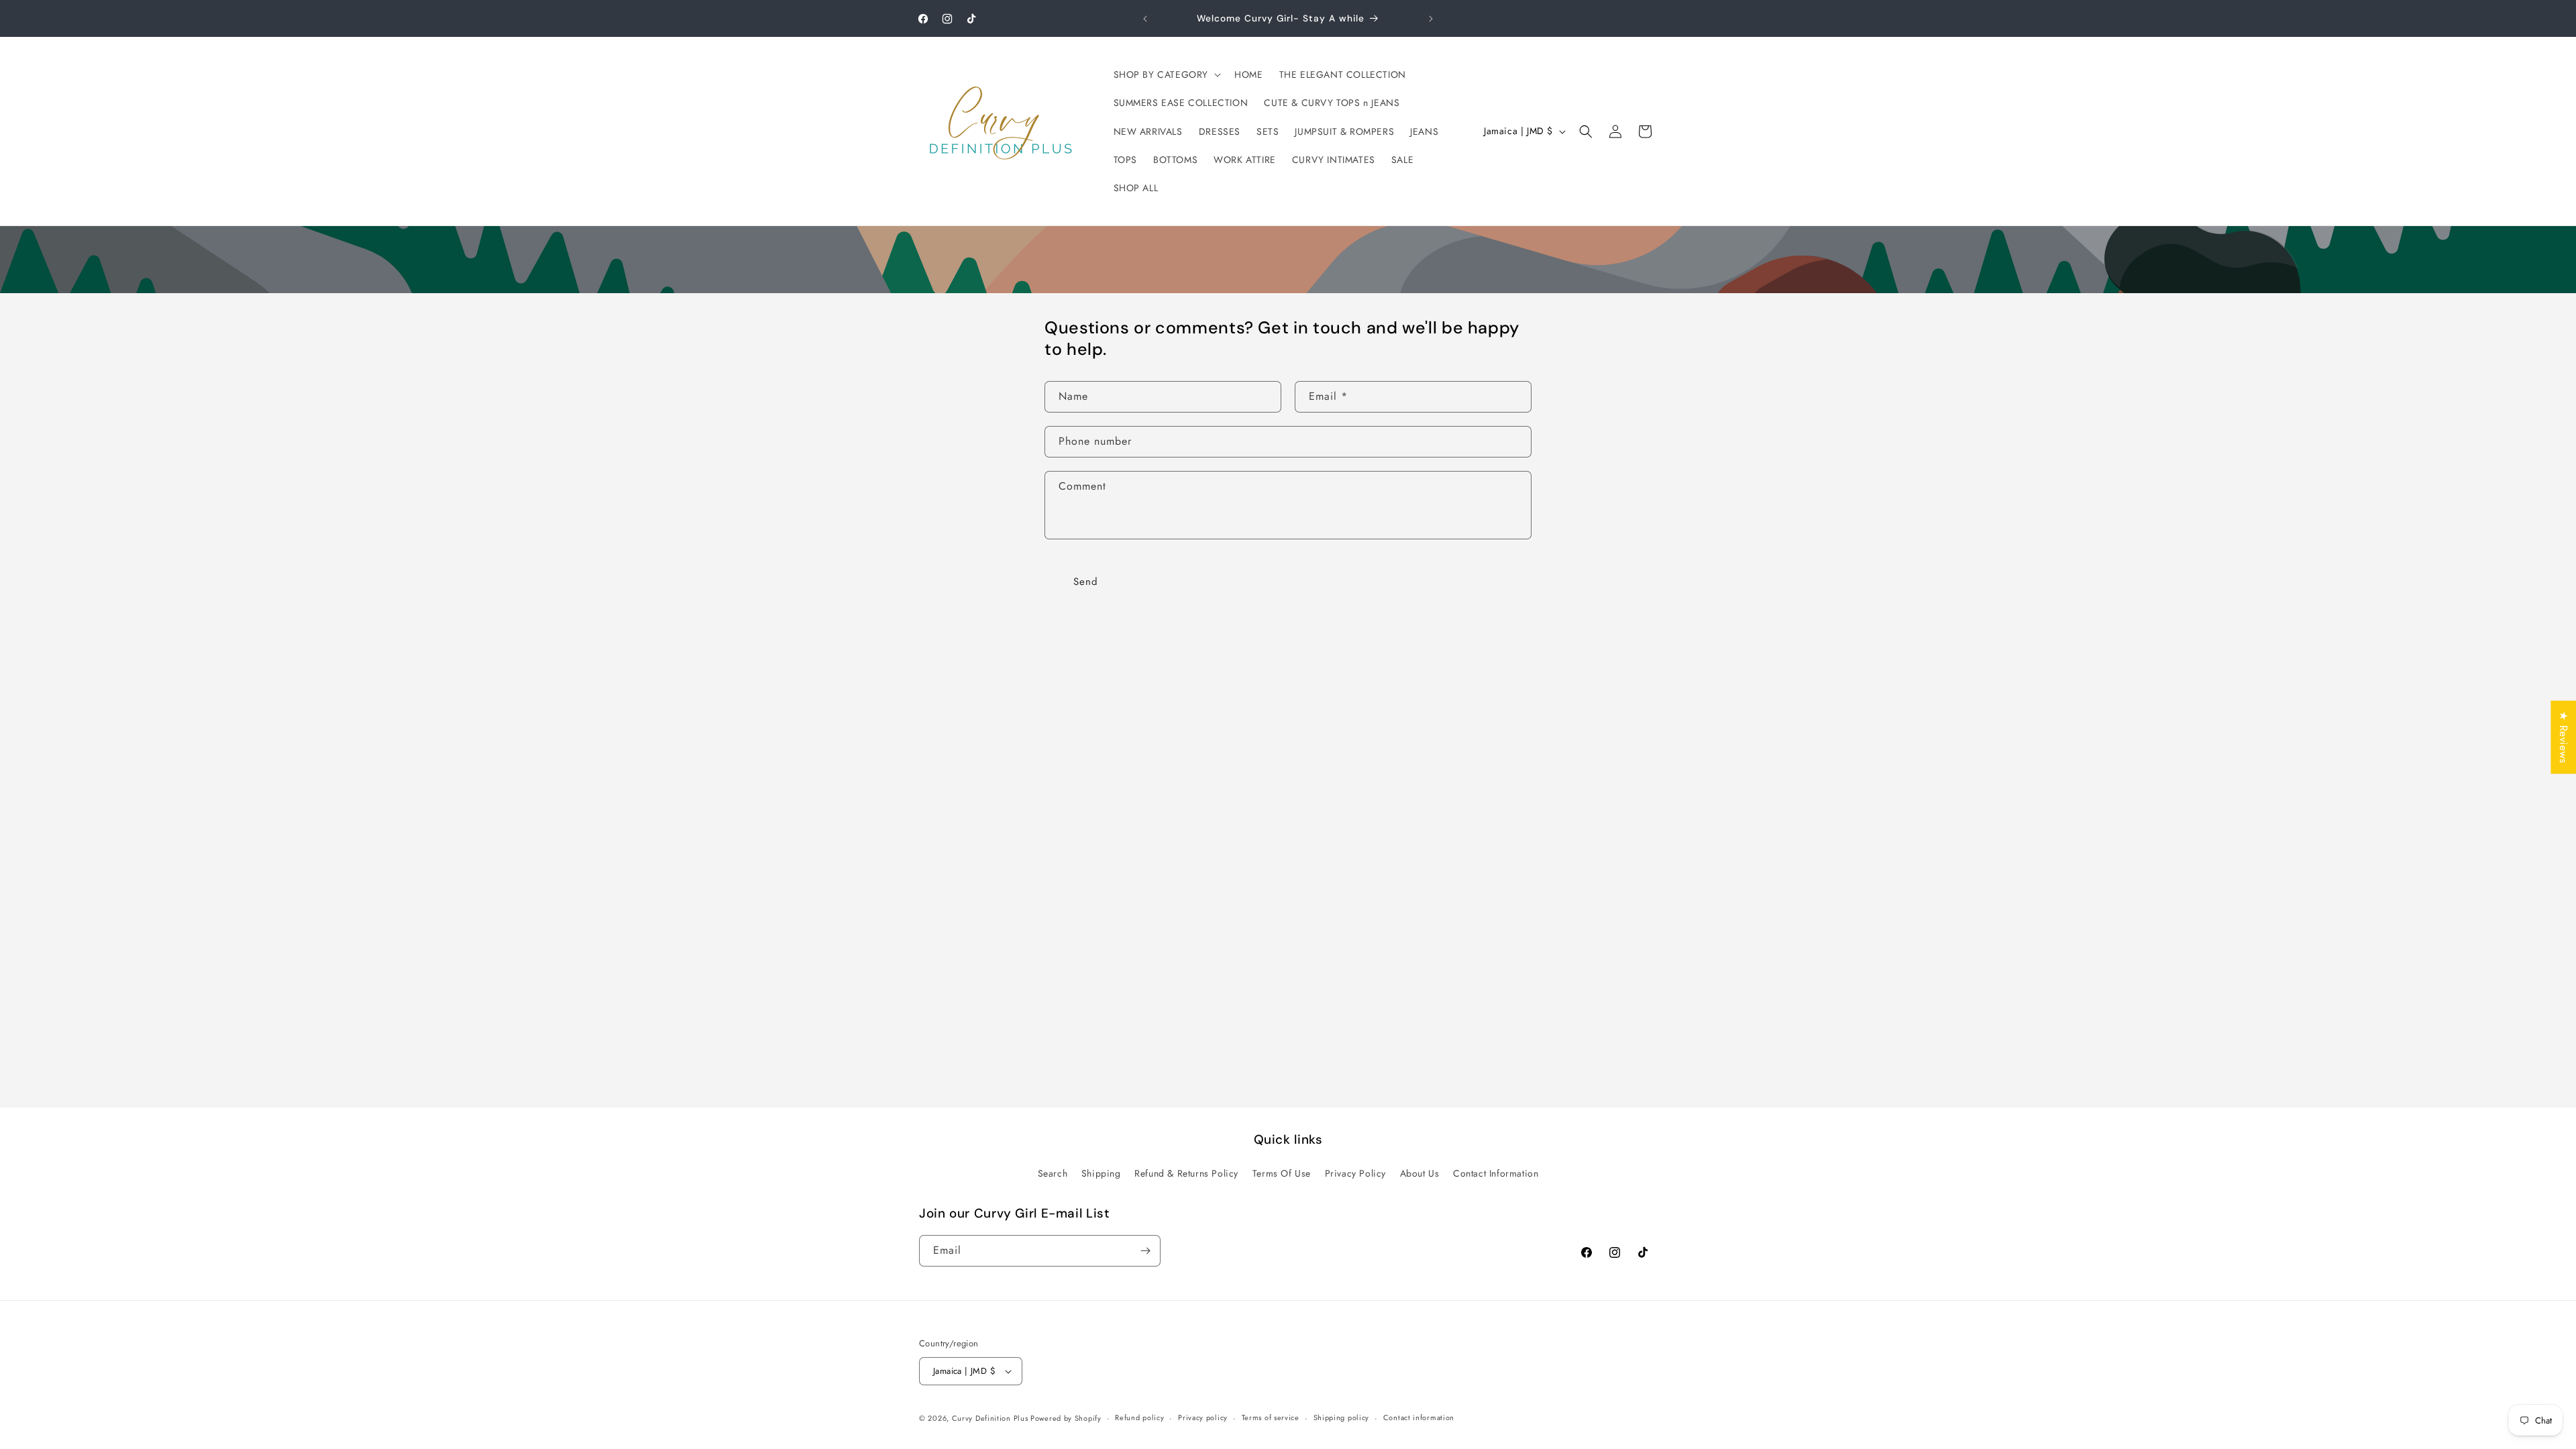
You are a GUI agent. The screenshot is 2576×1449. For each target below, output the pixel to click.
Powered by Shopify (1066, 1418)
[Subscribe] (1145, 1251)
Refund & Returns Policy (1186, 1173)
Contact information (1419, 1417)
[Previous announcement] (1145, 19)
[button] (1166, 74)
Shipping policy (1342, 1417)
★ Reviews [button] (2564, 737)
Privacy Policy (1355, 1173)
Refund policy (1139, 1417)
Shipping (1101, 1173)
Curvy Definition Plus (991, 1418)
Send (1086, 582)
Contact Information (1496, 1173)
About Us (1420, 1173)
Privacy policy (1203, 1417)
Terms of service (1271, 1417)
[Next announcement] (1431, 19)
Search (1053, 1173)
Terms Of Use (1282, 1173)
